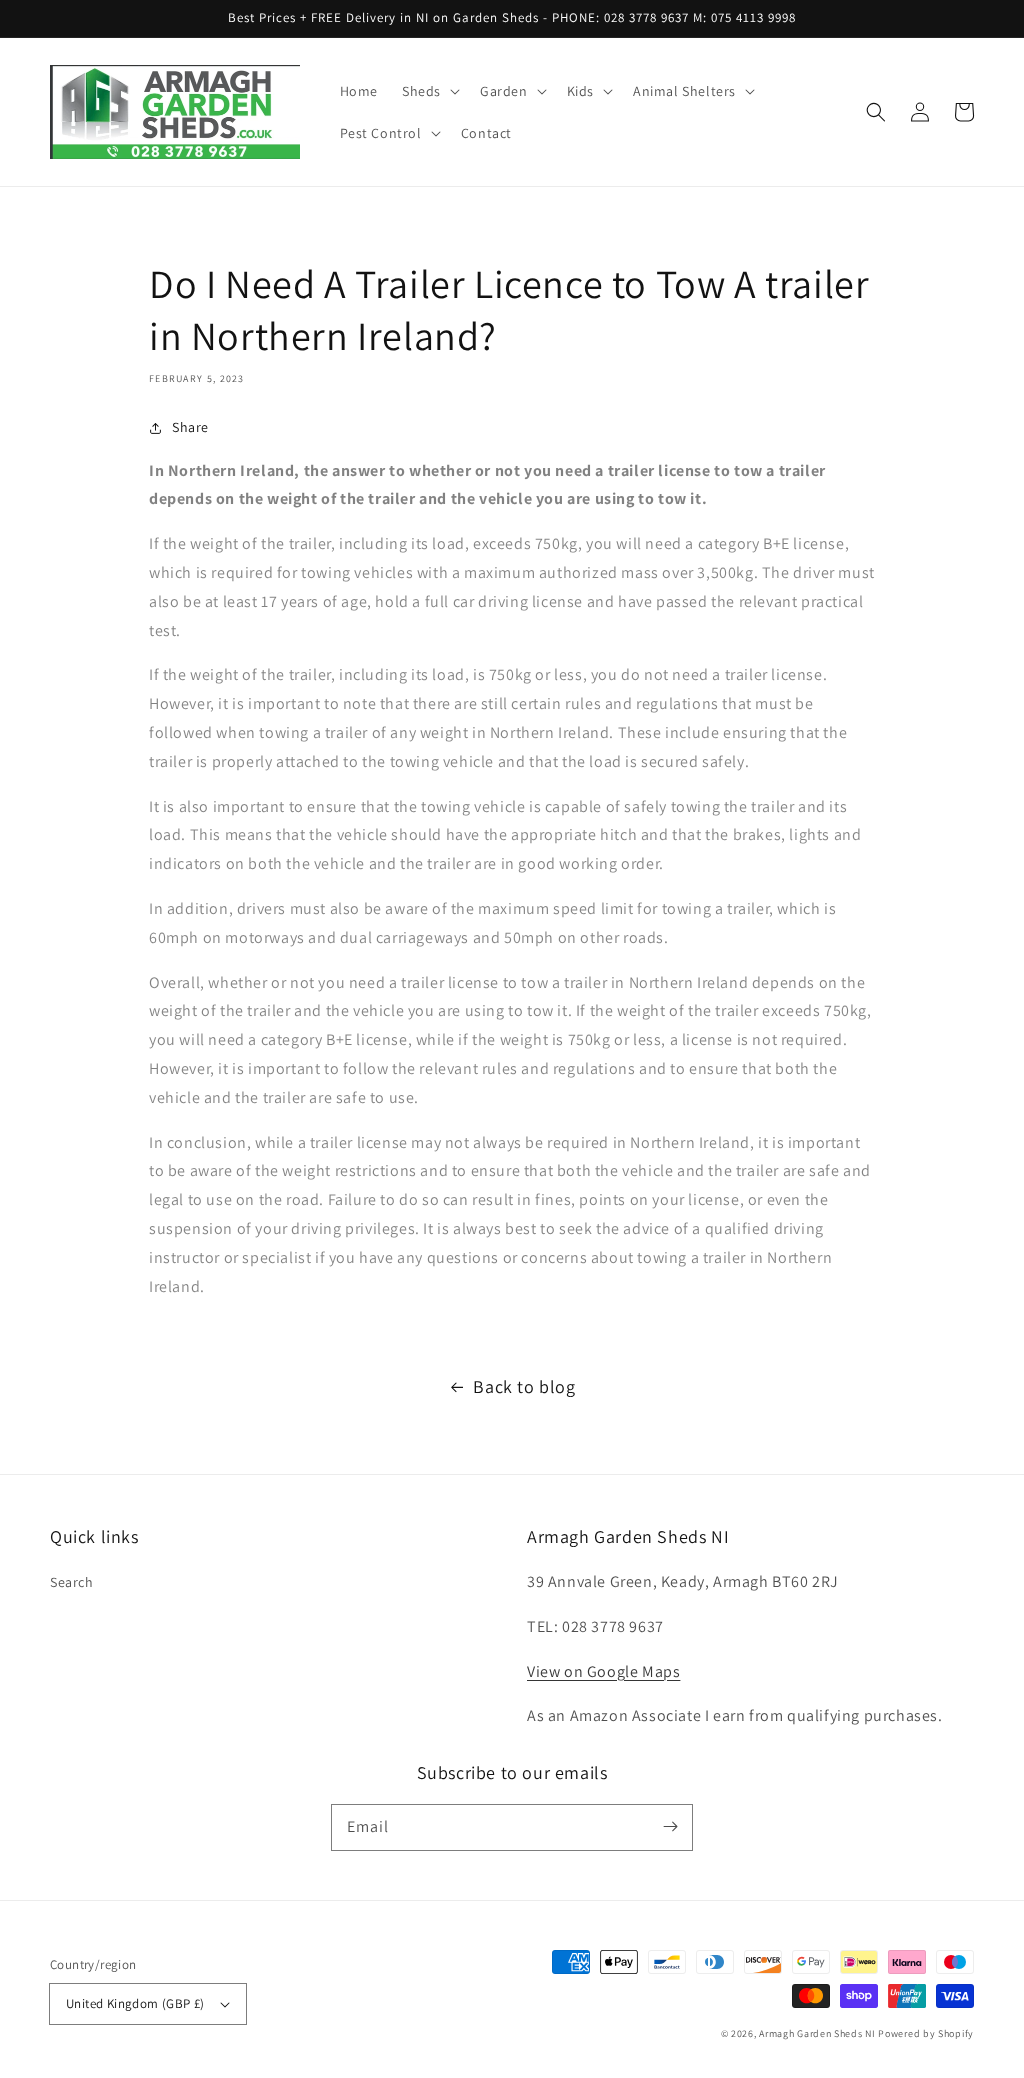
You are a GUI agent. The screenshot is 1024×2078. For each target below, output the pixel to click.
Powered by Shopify (926, 2033)
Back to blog (524, 1386)
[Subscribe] (670, 1827)
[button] (429, 91)
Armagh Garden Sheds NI (817, 2033)
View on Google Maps (603, 1671)
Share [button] (190, 427)
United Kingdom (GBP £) (135, 2003)
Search (72, 1582)
